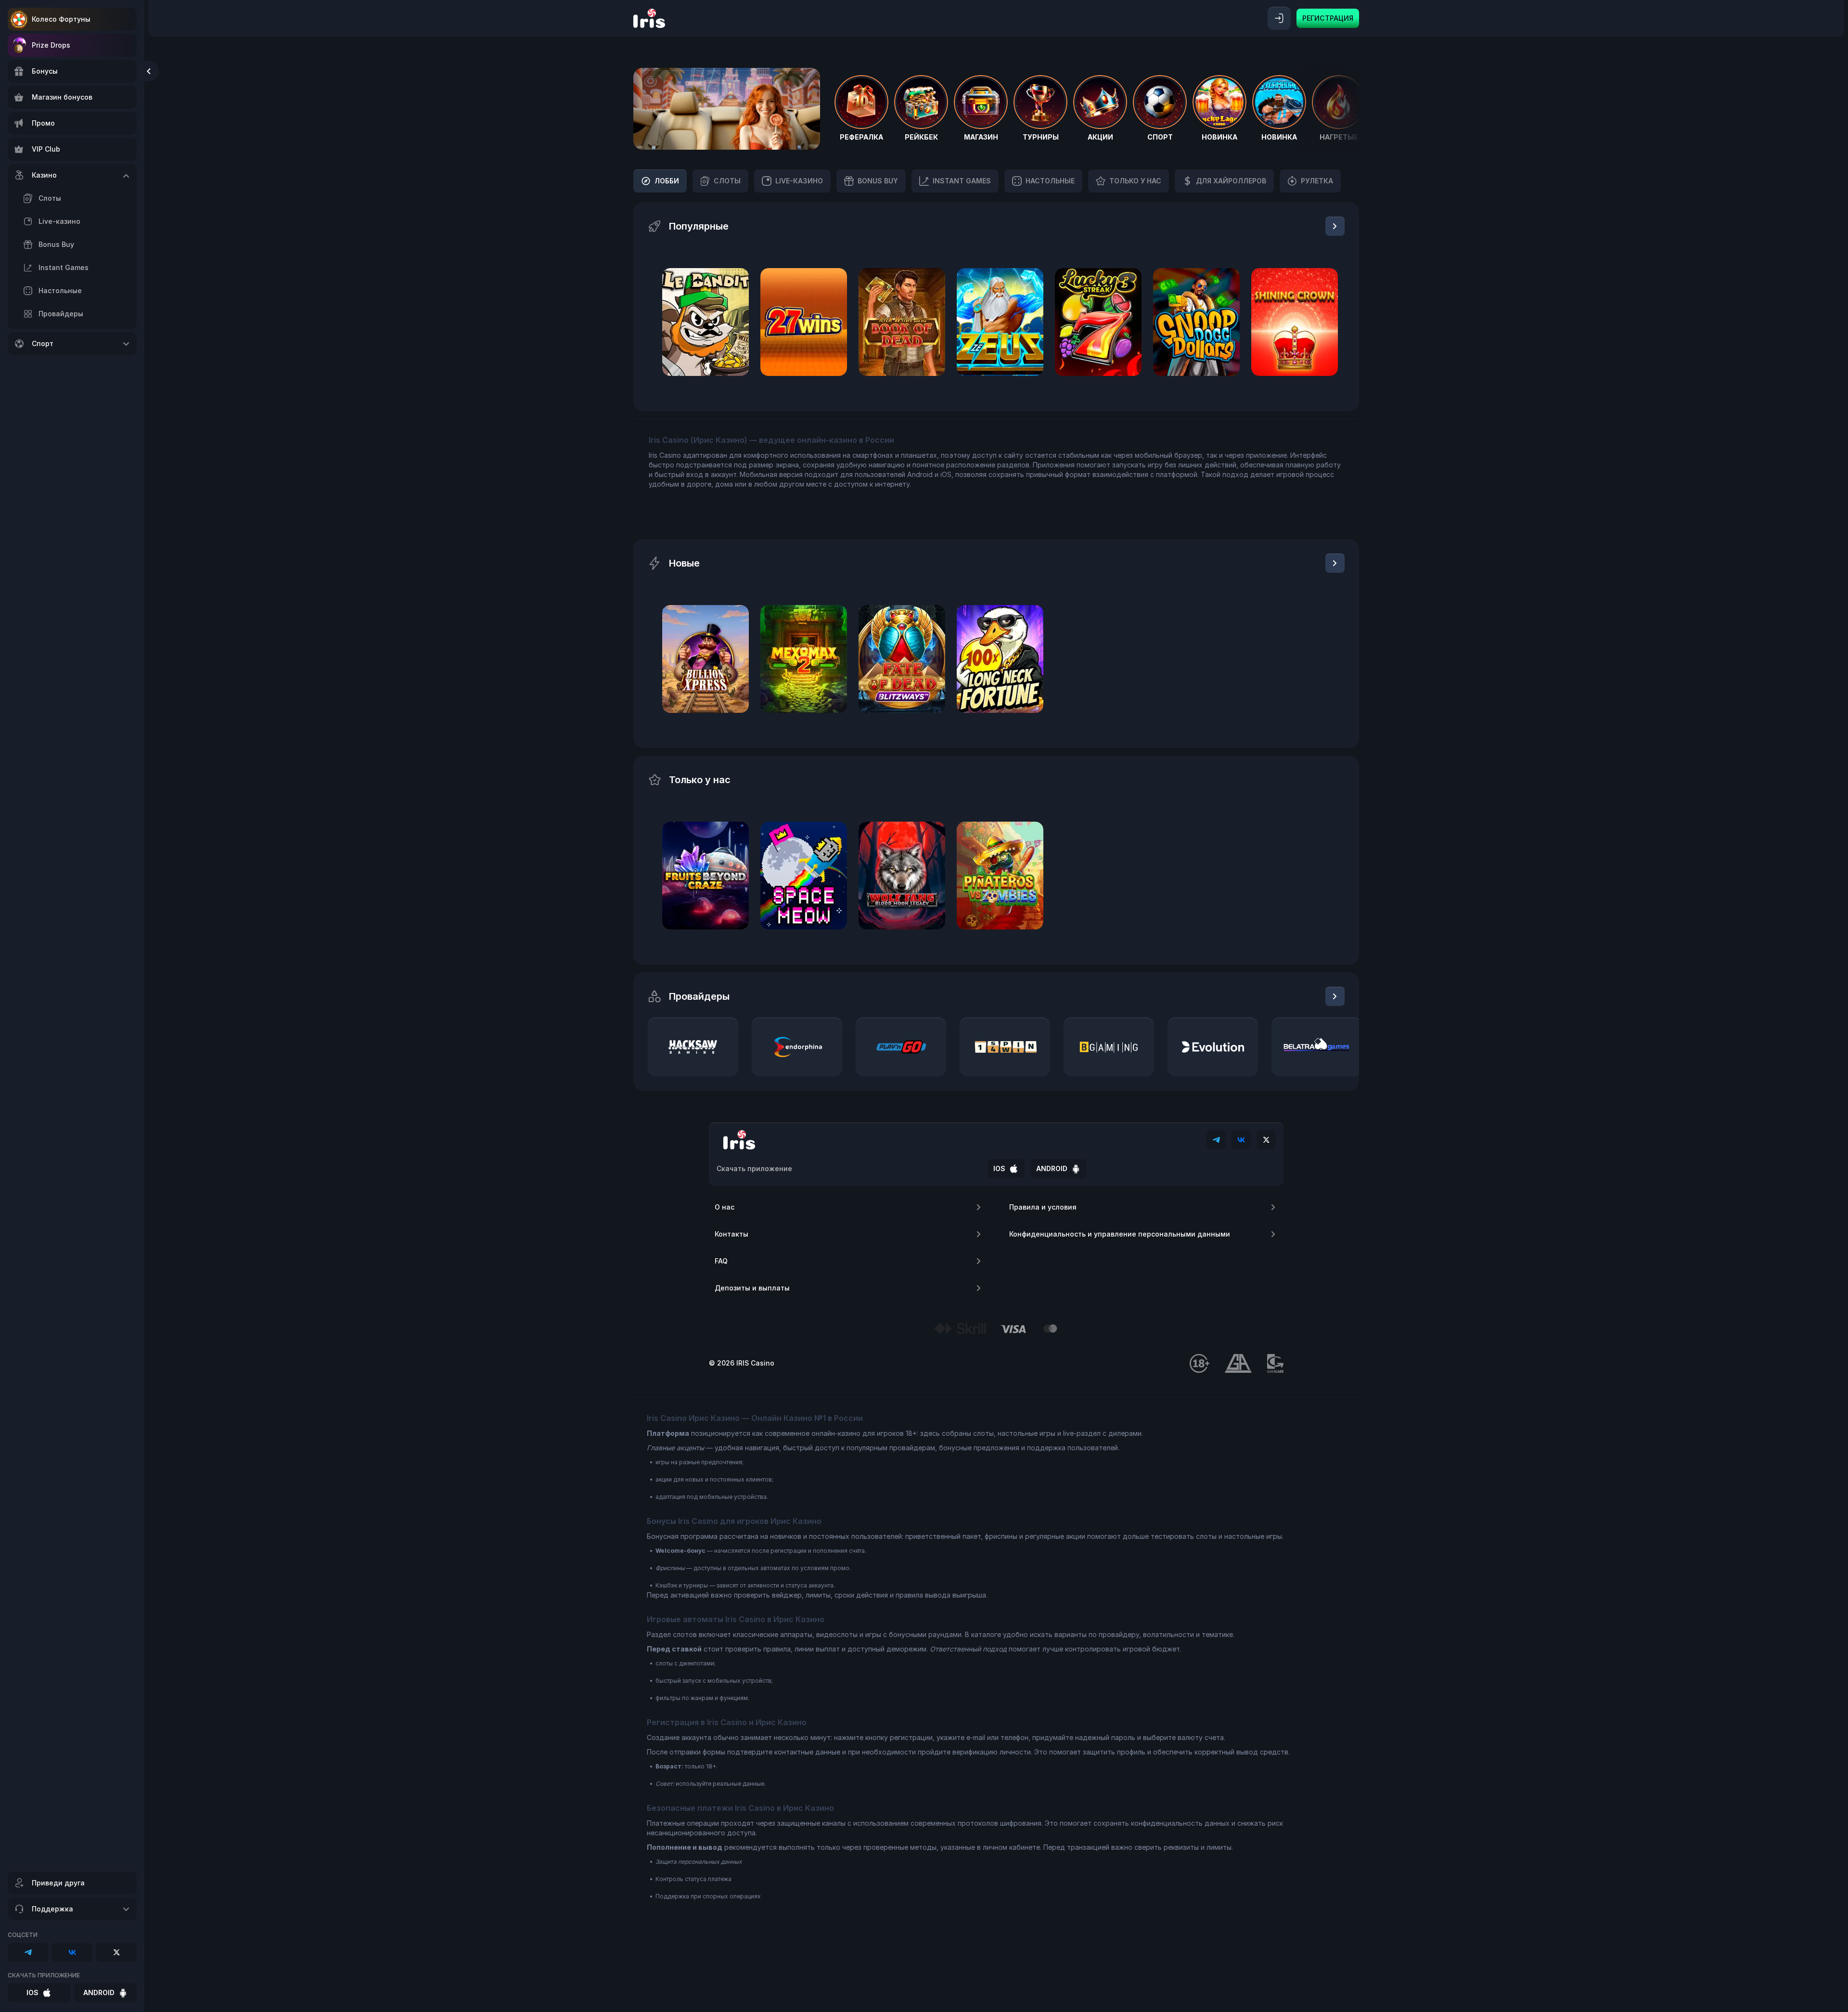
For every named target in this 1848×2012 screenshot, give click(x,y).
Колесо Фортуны (61, 19)
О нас (725, 1207)
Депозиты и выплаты (752, 1288)
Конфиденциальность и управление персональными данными (1120, 1234)
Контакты (731, 1234)
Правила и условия (1043, 1207)
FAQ (721, 1261)
